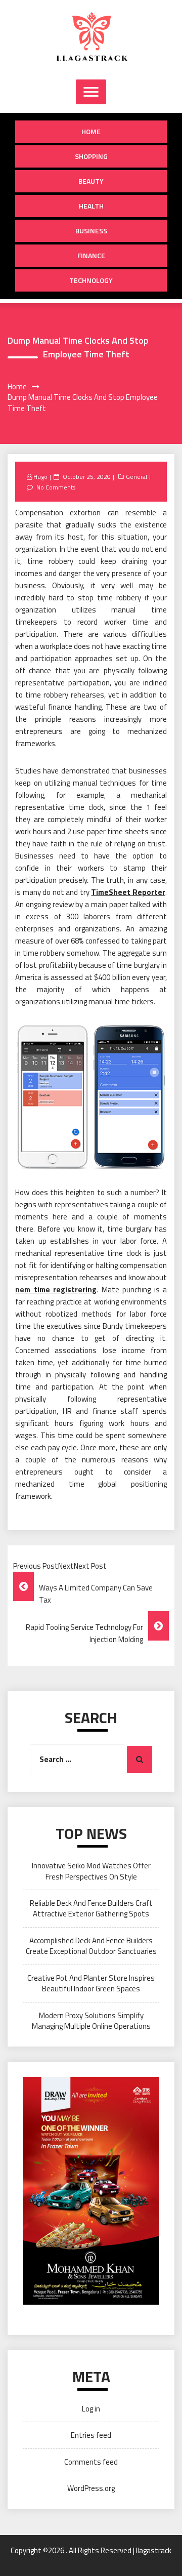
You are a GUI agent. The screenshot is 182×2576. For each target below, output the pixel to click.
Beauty (91, 181)
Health (91, 206)
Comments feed (91, 2462)
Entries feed (91, 2435)
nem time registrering (56, 1290)
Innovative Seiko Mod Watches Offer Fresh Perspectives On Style (91, 1871)
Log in (91, 2409)
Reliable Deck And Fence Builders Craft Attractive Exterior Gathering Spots (91, 1908)
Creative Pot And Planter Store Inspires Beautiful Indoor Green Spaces (91, 1983)
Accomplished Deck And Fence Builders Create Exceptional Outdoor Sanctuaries (91, 1946)
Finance (91, 255)
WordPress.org (91, 2488)
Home (91, 131)
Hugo (40, 477)
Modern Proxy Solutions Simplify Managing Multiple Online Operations (91, 2021)
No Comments (56, 487)
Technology (91, 280)
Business (91, 231)
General (136, 477)
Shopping (91, 156)
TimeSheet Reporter (128, 892)
